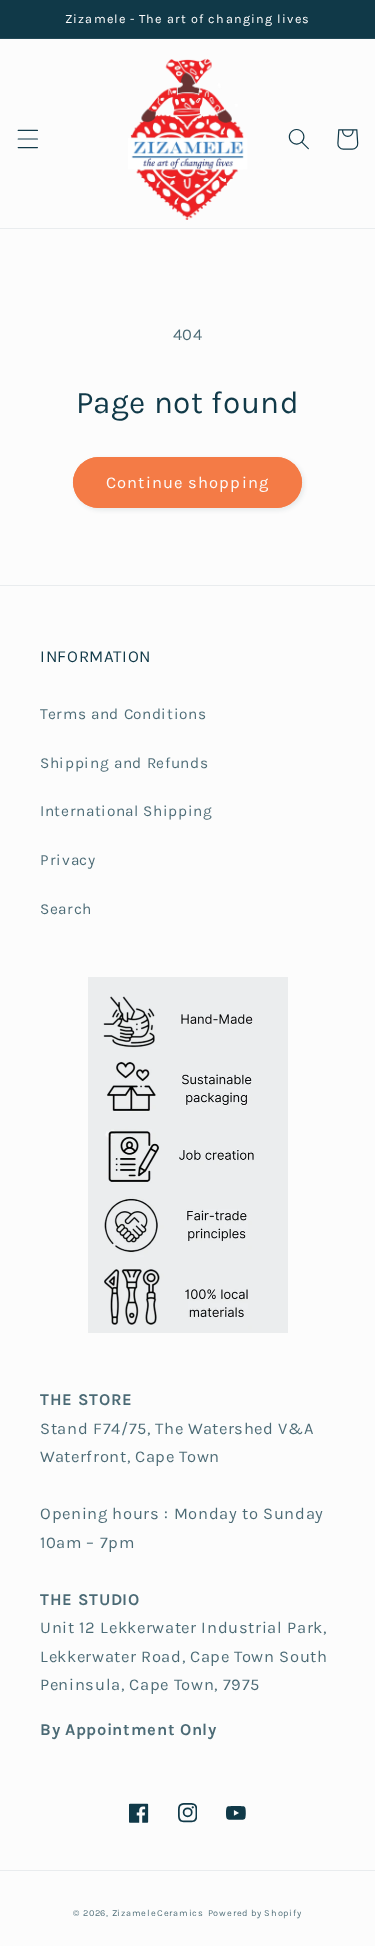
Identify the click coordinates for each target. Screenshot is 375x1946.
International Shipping (126, 811)
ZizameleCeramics (158, 1913)
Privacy (68, 860)
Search (66, 909)
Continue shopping (187, 482)
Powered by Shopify (255, 1913)
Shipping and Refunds (124, 763)
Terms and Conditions (123, 714)
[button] (27, 139)
